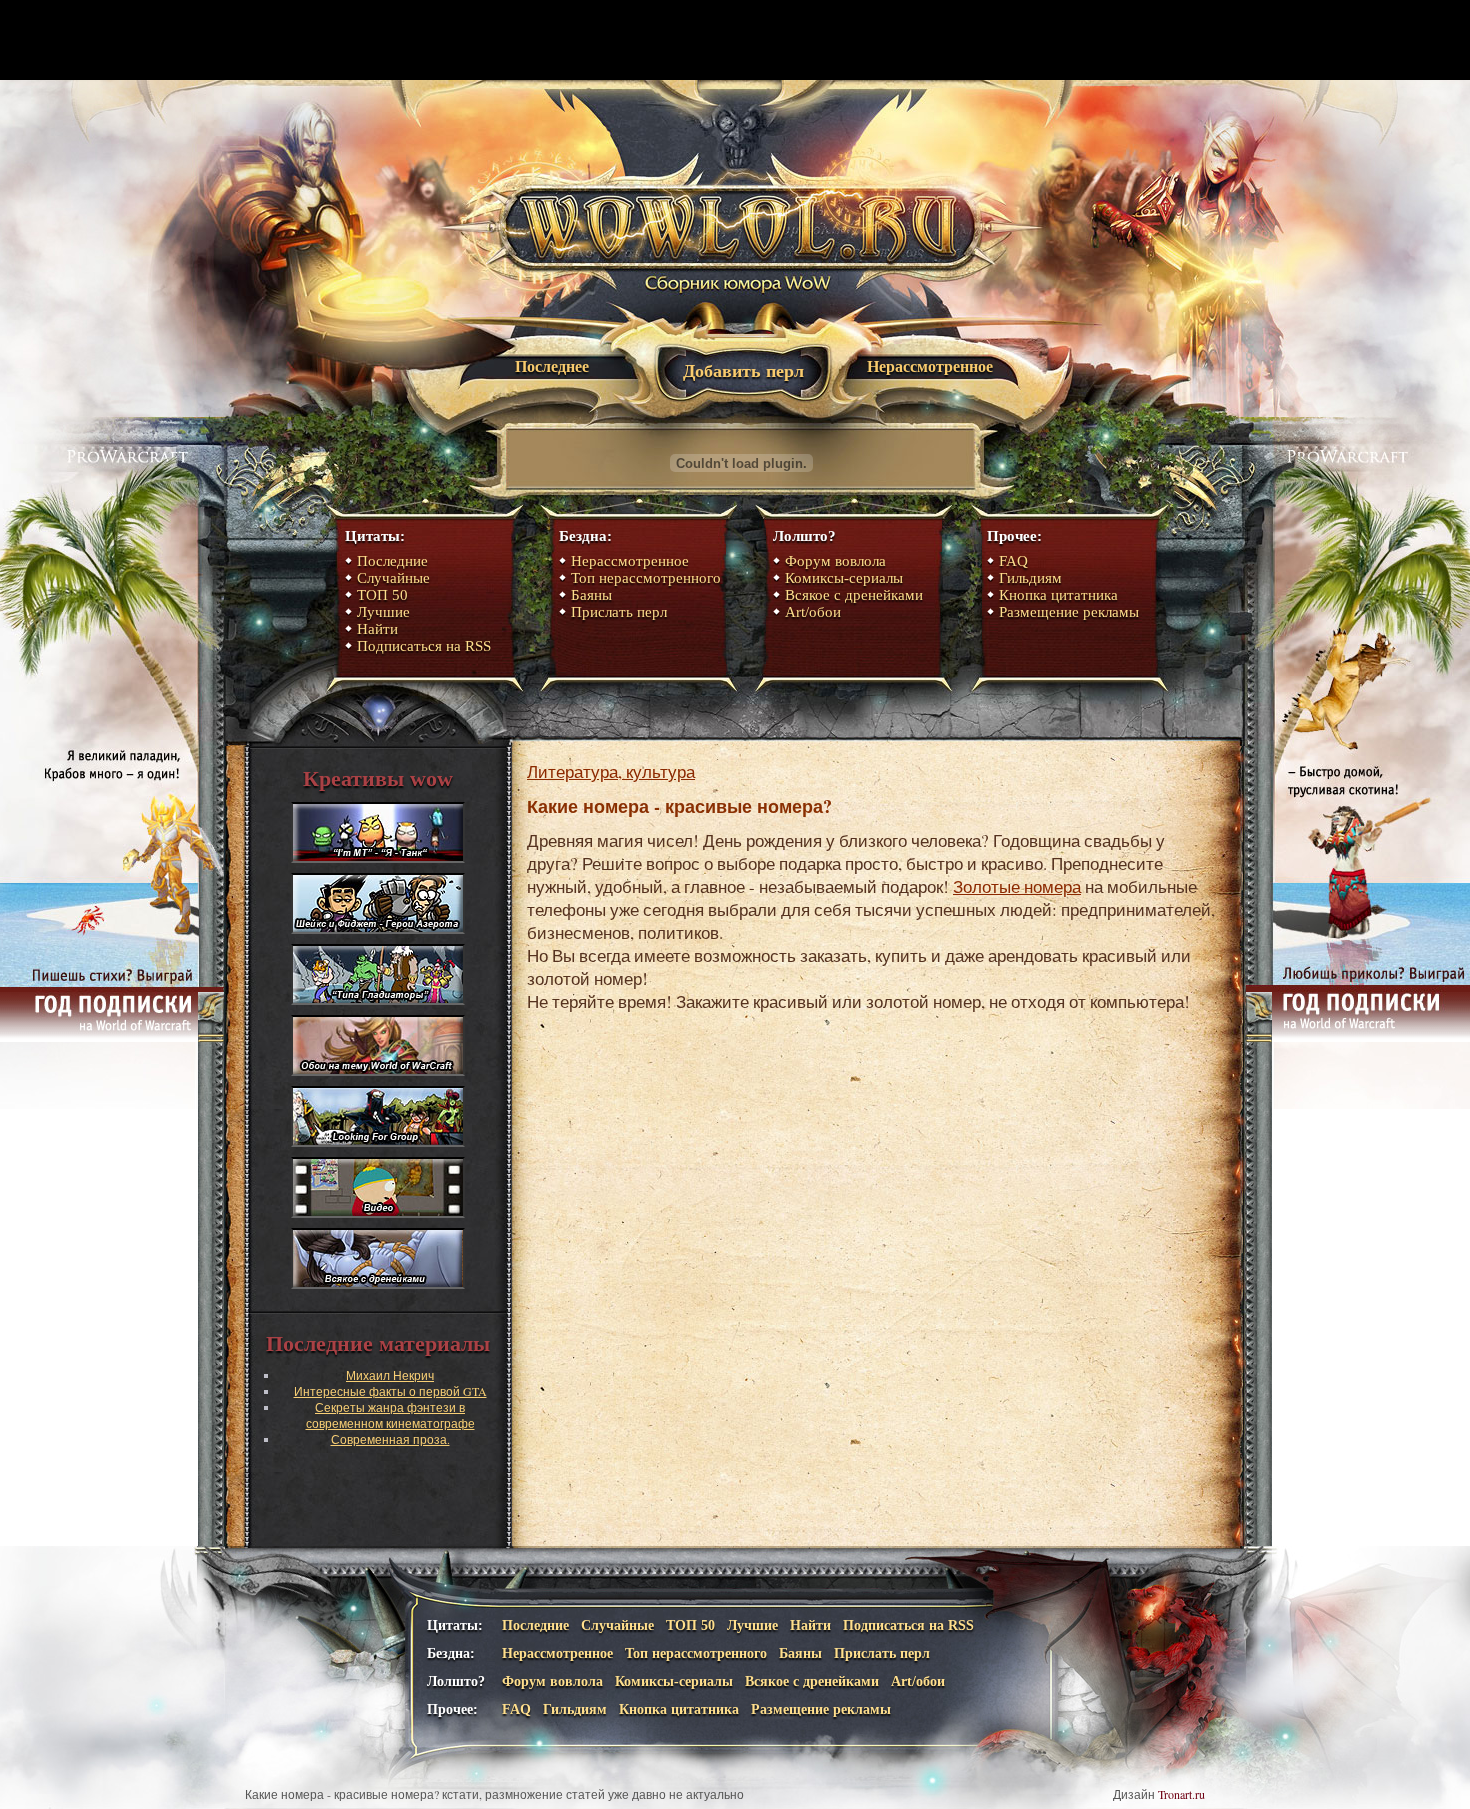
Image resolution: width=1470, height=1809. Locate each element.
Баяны (591, 595)
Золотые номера (1017, 886)
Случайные (393, 578)
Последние (392, 561)
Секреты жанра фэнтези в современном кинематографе (390, 1415)
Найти (377, 629)
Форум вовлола (835, 561)
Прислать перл (619, 612)
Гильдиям (1030, 578)
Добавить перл (743, 371)
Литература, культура (611, 771)
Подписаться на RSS (424, 646)
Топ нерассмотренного (646, 578)
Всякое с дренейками (854, 595)
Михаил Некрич (390, 1375)
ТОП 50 (382, 595)
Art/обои (813, 612)
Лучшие (383, 612)
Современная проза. (390, 1439)
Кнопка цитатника (1058, 595)
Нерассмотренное (930, 366)
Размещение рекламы (1069, 612)
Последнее (552, 366)
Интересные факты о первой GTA (390, 1391)
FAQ (1013, 561)
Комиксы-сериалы (844, 578)
